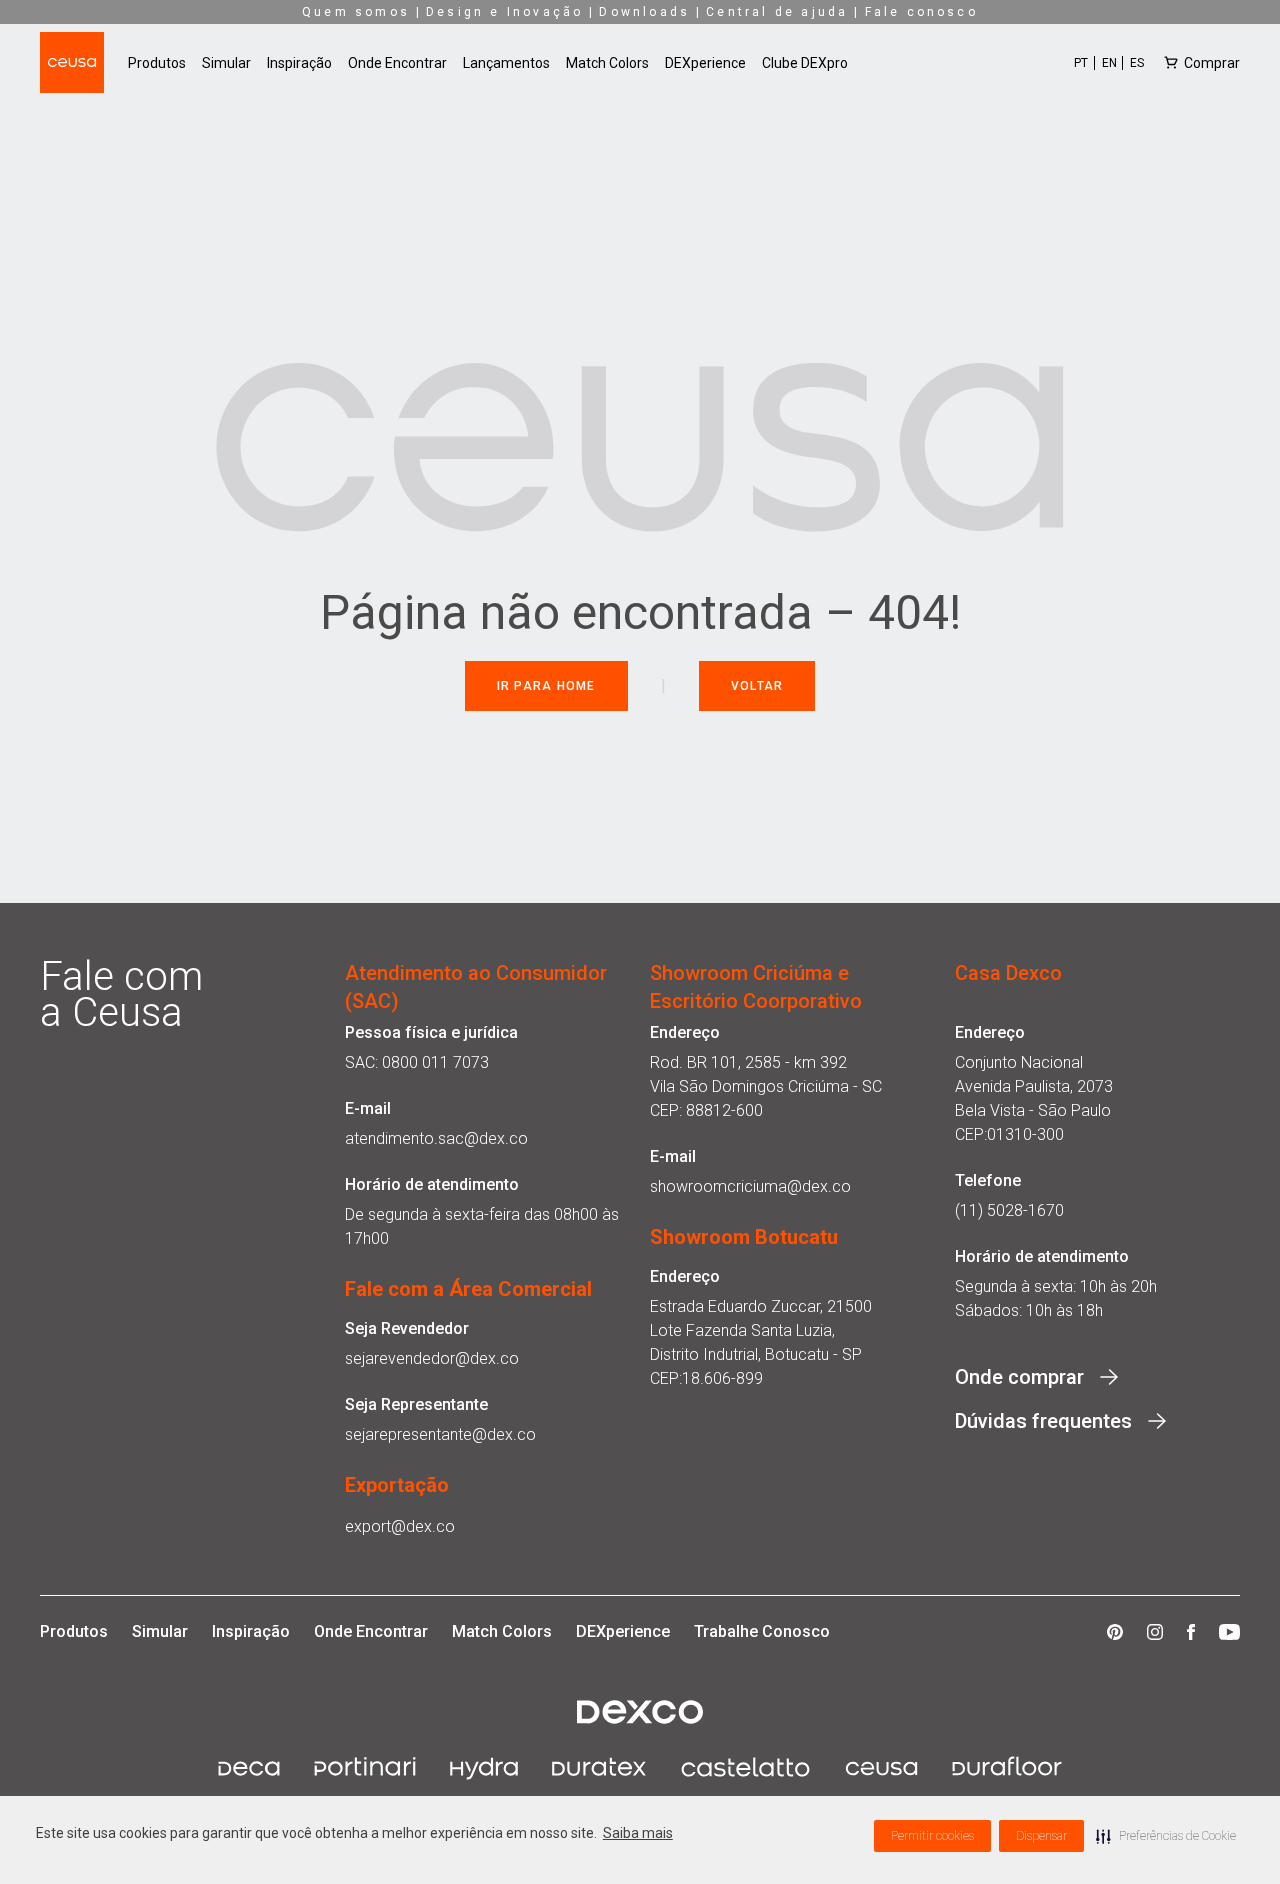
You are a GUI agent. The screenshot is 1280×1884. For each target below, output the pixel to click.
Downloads (644, 12)
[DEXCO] (639, 1712)
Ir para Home (546, 686)
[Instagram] (1155, 1632)
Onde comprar (1019, 1377)
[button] (1166, 1836)
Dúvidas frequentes (1043, 1421)
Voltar (757, 686)
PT (1081, 63)
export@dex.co (400, 1526)
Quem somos (356, 12)
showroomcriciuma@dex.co (750, 1186)
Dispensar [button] (1041, 1836)
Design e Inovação (504, 12)
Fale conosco (921, 12)
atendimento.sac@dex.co (436, 1138)
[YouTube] (1229, 1632)
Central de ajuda (777, 12)
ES (1137, 63)
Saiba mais (638, 1833)
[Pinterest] (1115, 1632)
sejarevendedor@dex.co (432, 1358)
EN (1109, 63)
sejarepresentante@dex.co (440, 1434)
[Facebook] (1191, 1632)
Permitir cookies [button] (932, 1836)
